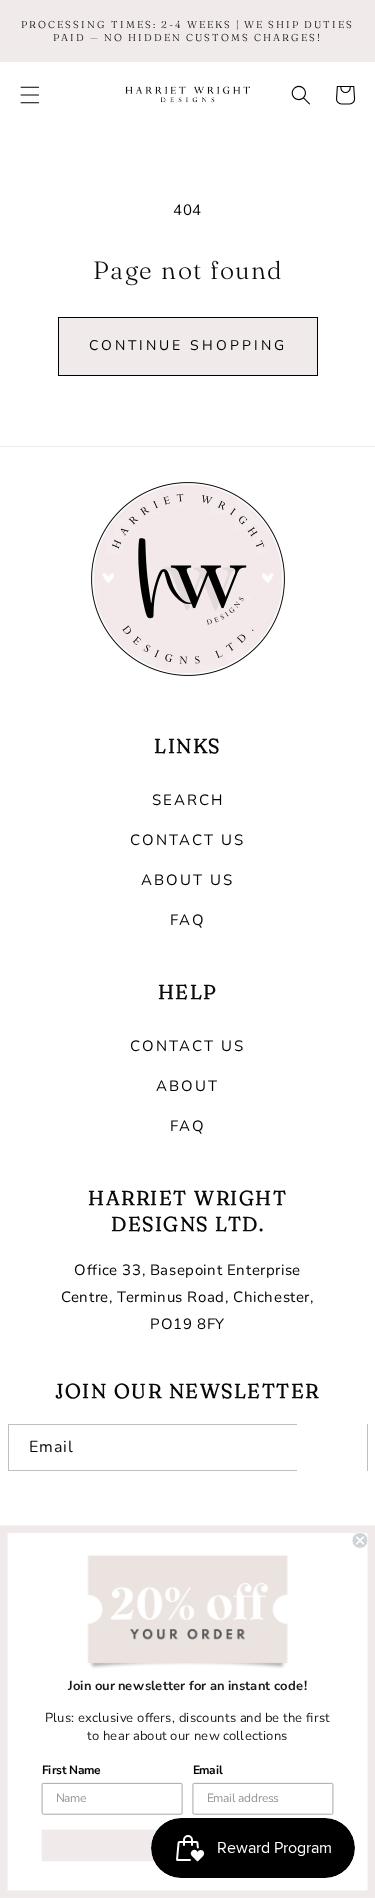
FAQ (188, 920)
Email (208, 1770)
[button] (30, 95)
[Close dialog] (360, 1540)
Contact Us (187, 840)
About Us (187, 880)
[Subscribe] (332, 1447)
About (187, 1086)
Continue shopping (188, 345)
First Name (71, 1770)
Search (188, 800)
